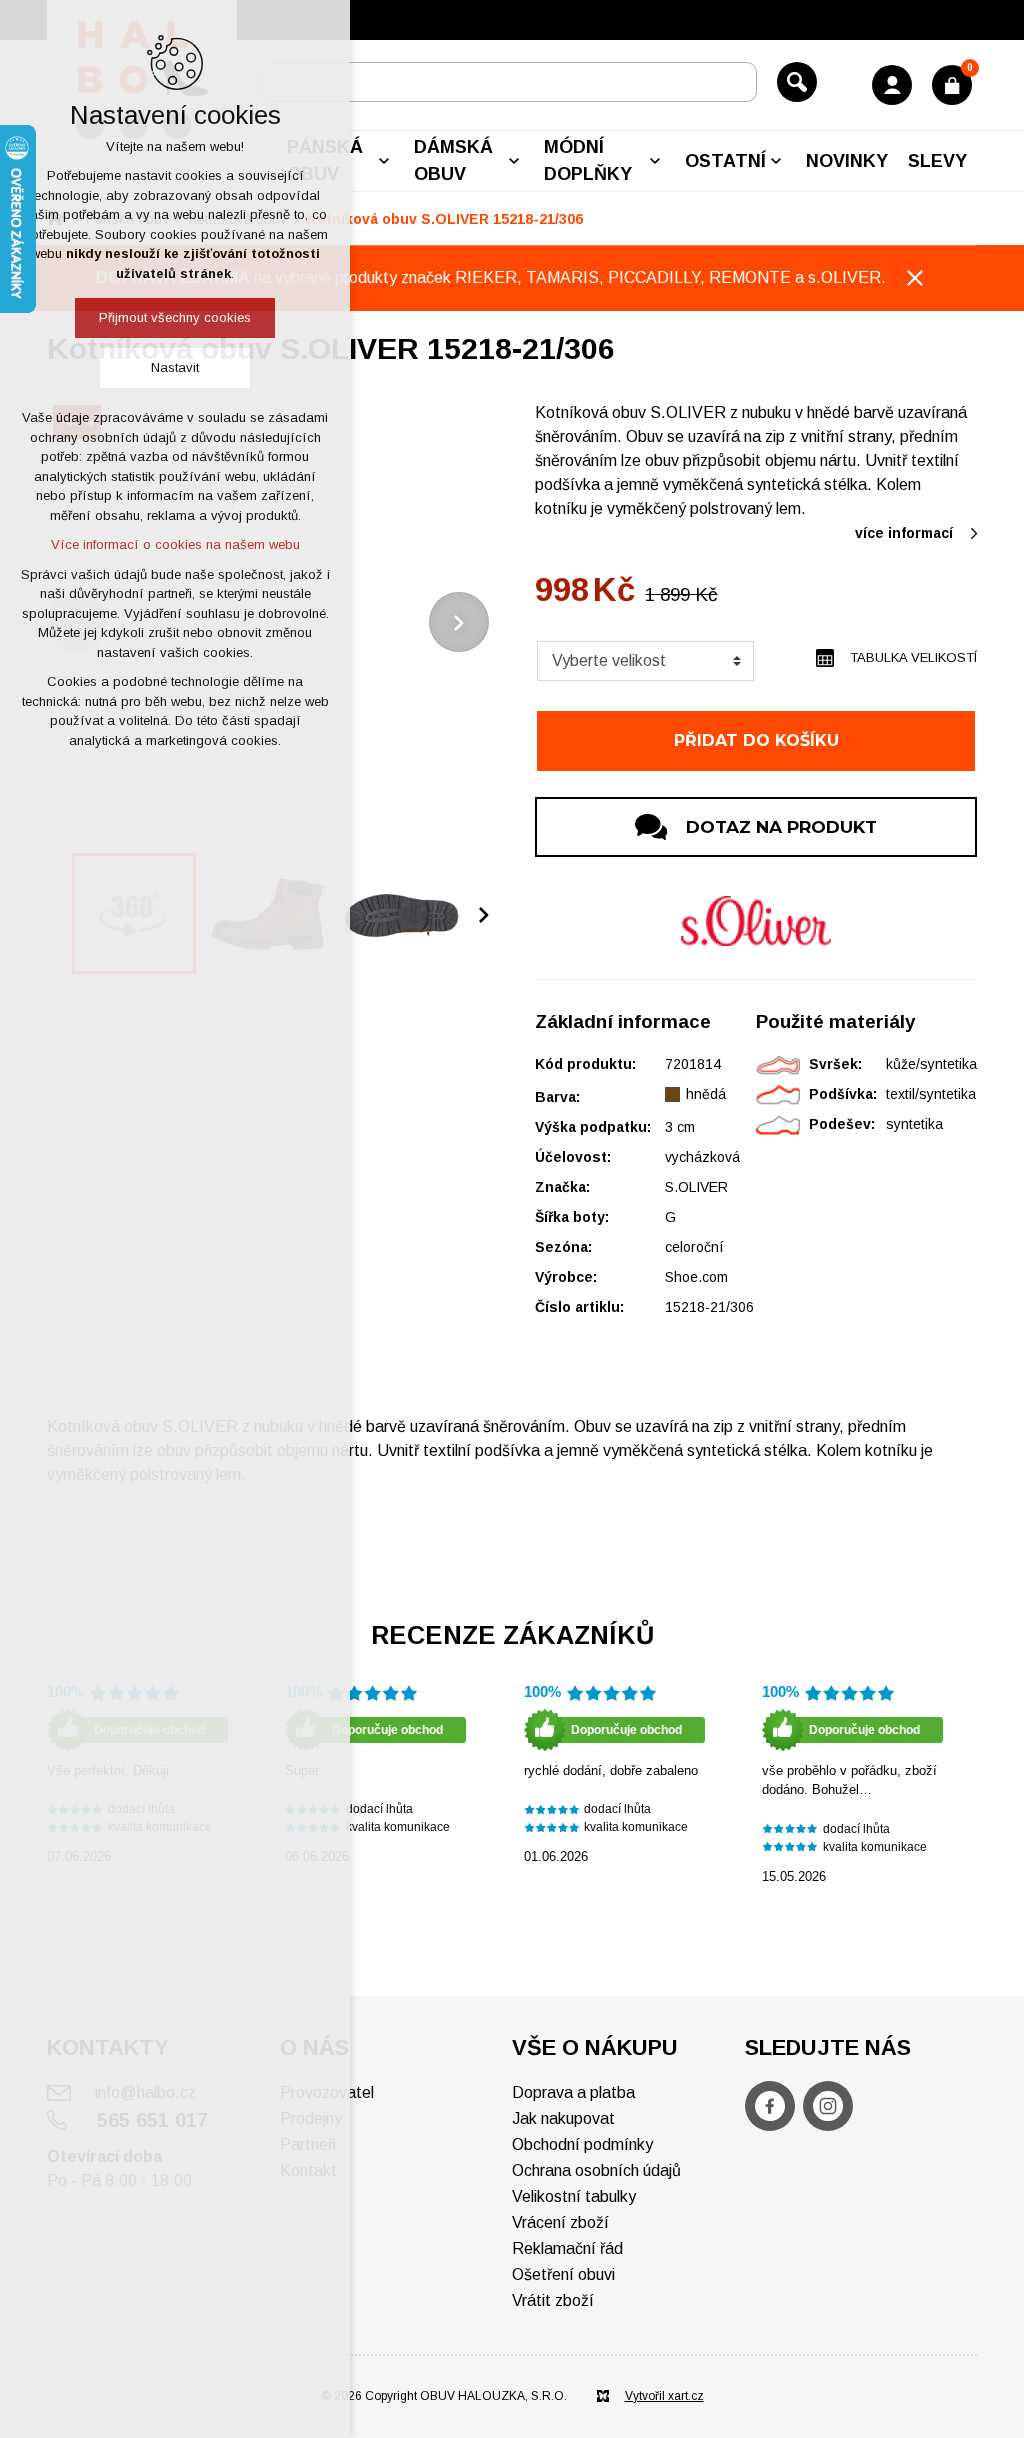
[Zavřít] (915, 278)
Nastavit (175, 367)
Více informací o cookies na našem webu (175, 544)
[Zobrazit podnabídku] (384, 161)
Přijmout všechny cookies (175, 317)
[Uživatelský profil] (892, 85)
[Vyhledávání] (509, 82)
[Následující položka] (459, 622)
